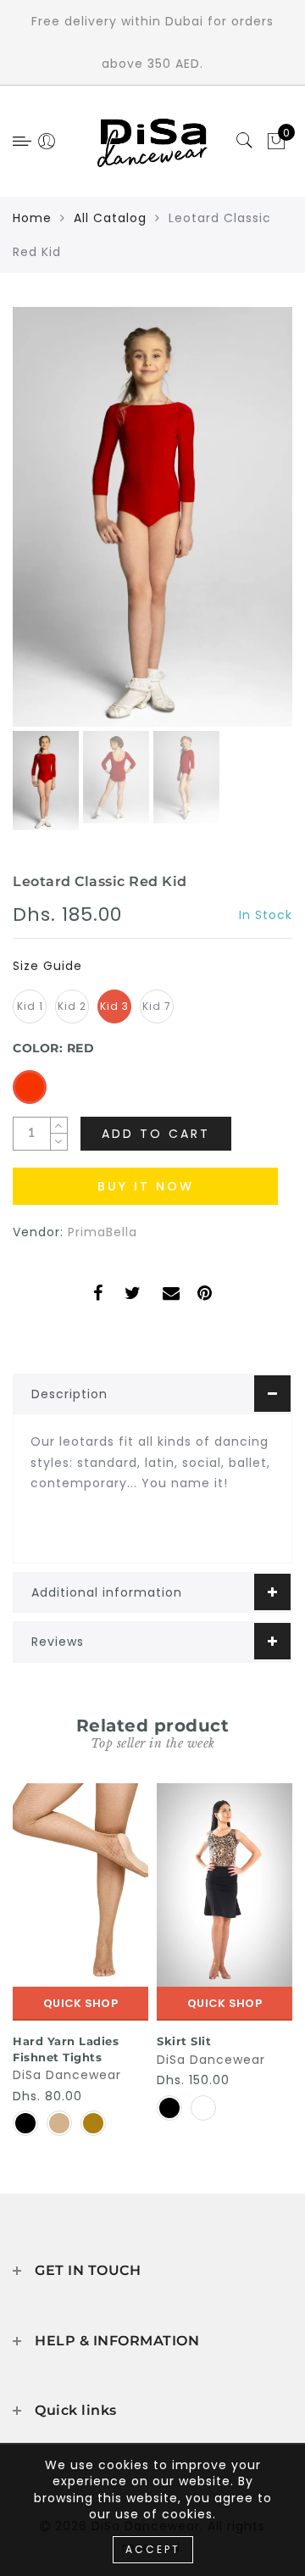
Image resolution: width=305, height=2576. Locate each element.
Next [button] (240, 527)
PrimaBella (103, 1232)
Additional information (107, 1592)
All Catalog (110, 218)
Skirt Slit (184, 2041)
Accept (153, 2549)
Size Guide (47, 966)
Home (32, 218)
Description (69, 1394)
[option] (152, 517)
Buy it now (146, 1186)
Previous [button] (44, 527)
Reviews (58, 1642)
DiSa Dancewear (67, 2075)
